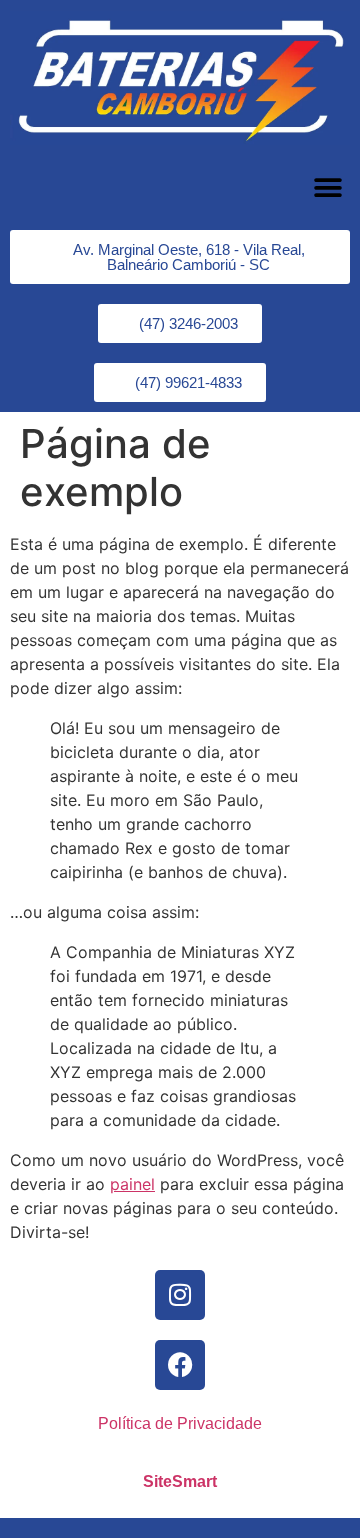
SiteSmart (180, 1481)
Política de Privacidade (180, 1423)
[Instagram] (180, 1295)
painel (132, 1184)
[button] (327, 187)
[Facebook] (180, 1365)
